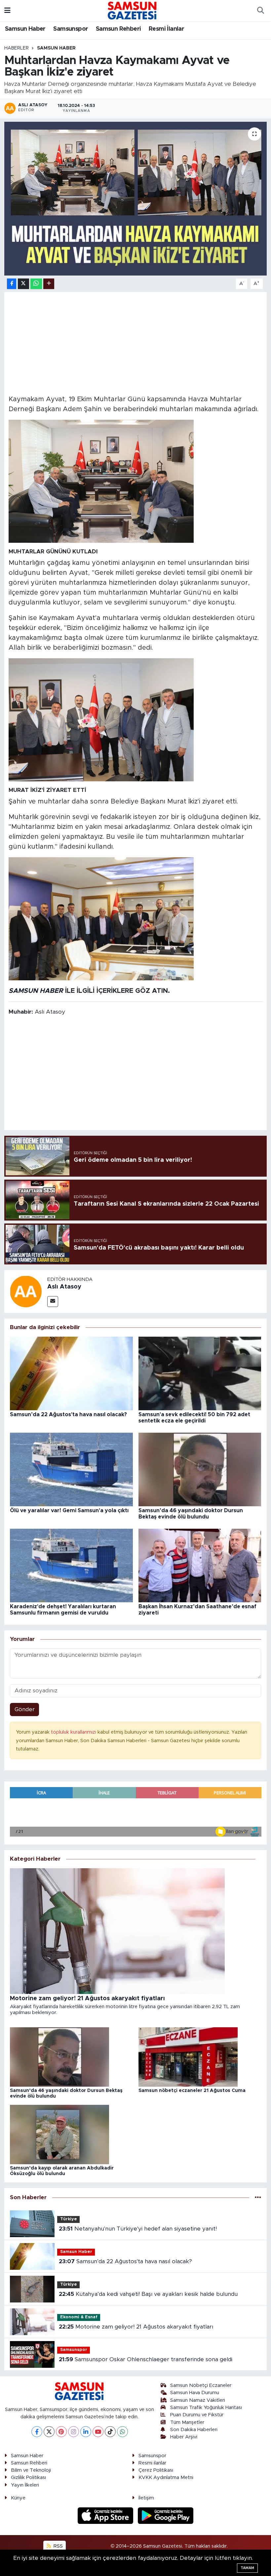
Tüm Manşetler (187, 2422)
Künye (18, 2498)
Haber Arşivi (184, 2437)
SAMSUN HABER (36, 991)
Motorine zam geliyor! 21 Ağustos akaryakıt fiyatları (136, 2327)
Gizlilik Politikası (28, 2478)
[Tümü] (258, 2198)
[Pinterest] (61, 2432)
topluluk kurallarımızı (74, 1732)
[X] (49, 2432)
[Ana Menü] (7, 10)
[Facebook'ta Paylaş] (12, 284)
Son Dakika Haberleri (194, 2430)
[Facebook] (37, 2432)
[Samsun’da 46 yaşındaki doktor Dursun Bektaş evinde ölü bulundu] (200, 1469)
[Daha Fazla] (49, 284)
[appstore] (106, 2515)
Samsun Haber (25, 29)
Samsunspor (71, 29)
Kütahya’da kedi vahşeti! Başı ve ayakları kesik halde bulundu (148, 2294)
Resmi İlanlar (166, 29)
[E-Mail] (53, 1302)
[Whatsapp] (122, 2432)
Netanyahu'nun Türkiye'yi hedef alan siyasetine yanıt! (138, 2229)
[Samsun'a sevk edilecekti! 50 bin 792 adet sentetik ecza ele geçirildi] (200, 1373)
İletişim (146, 2498)
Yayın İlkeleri (25, 2485)
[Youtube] (98, 2432)
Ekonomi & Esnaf (79, 2317)
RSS (58, 2546)
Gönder (25, 1709)
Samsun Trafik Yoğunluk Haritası (206, 2408)
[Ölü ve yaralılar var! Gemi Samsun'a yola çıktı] (71, 1469)
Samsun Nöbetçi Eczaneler (201, 2385)
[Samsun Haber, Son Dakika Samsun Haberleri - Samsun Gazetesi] (133, 10)
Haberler (17, 48)
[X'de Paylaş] (23, 284)
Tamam (247, 2568)
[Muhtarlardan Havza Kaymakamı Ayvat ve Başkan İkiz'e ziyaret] (136, 199)
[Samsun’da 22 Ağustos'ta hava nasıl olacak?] (71, 1373)
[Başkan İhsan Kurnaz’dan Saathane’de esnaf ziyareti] (200, 1565)
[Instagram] (74, 2432)
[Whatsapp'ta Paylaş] (36, 284)
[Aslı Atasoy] (26, 1291)
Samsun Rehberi (118, 29)
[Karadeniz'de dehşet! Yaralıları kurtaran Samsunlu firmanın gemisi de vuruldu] (71, 1565)
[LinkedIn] (86, 2432)
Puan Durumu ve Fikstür (197, 2415)
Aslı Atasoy (64, 1287)
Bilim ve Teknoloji (31, 2470)
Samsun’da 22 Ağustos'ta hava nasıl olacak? (68, 1415)
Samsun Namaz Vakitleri (198, 2400)
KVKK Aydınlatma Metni (166, 2478)
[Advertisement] (136, 342)
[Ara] (260, 11)
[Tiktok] (110, 2432)
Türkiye (69, 2219)
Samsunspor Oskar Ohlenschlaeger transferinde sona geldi (146, 2359)
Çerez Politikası (156, 2470)
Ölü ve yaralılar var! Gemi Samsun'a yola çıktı (69, 1511)
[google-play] (166, 2515)
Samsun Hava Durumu (195, 2393)
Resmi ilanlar (152, 2463)
